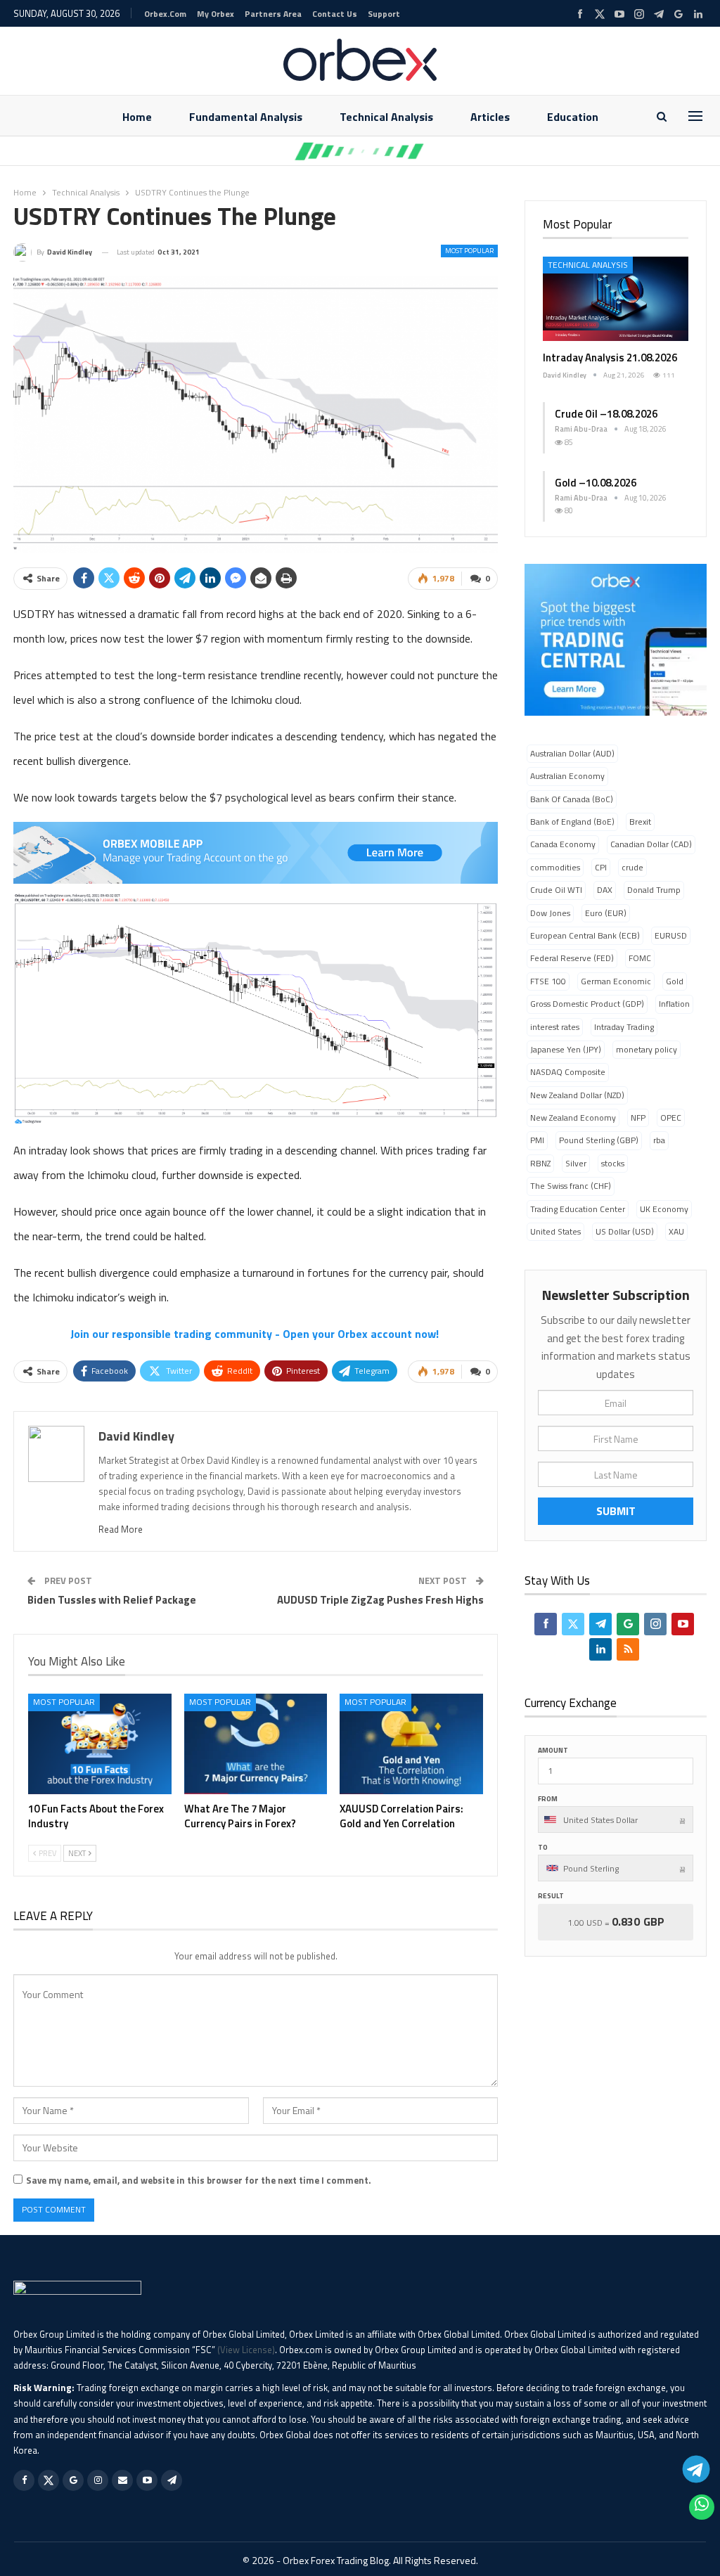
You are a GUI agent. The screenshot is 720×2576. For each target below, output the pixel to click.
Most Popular (469, 251)
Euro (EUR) (606, 913)
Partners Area (273, 14)
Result (551, 1896)
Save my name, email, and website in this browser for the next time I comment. (199, 2180)
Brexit (640, 822)
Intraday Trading (624, 1027)
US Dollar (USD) (625, 1231)
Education (573, 117)
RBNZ (540, 1163)
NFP (638, 1118)
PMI (537, 1140)
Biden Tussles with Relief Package (112, 1600)
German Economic (616, 981)
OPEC (671, 1118)
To (543, 1847)
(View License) (246, 2350)
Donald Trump (654, 890)
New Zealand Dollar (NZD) (577, 1095)
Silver (576, 1163)
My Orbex (216, 14)
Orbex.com (165, 14)
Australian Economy (567, 776)
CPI (601, 867)
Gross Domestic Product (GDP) (587, 1004)
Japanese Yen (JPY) (566, 1049)
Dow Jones (550, 913)
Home (137, 117)
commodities (555, 867)
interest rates (555, 1027)
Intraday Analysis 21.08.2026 (610, 358)
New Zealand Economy (573, 1118)
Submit (616, 1511)
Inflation (674, 1004)
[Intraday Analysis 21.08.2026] (616, 299)
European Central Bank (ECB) (585, 935)
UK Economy (664, 1209)
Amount (553, 1750)
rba (659, 1140)
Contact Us (335, 14)
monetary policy (647, 1049)
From (548, 1799)
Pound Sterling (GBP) (599, 1140)
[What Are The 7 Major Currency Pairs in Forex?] (256, 1744)
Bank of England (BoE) (572, 822)
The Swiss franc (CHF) (571, 1186)
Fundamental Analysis (246, 117)
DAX (605, 890)
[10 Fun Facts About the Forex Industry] (100, 1744)
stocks (613, 1163)
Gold (675, 981)
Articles (490, 117)
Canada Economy (563, 844)
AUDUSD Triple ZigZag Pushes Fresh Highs (380, 1600)
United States (555, 1231)
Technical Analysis (386, 117)
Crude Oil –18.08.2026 (606, 414)
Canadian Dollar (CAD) (651, 844)
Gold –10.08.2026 (596, 483)
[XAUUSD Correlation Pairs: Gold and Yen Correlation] (411, 1744)
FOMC (640, 958)
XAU (676, 1231)
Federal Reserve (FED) (572, 958)
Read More (121, 1529)
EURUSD (671, 935)
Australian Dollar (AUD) (572, 753)
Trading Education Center (578, 1209)
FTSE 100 (548, 981)
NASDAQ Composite (568, 1072)
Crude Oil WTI (556, 890)
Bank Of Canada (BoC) (572, 799)
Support (384, 14)
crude (632, 867)
